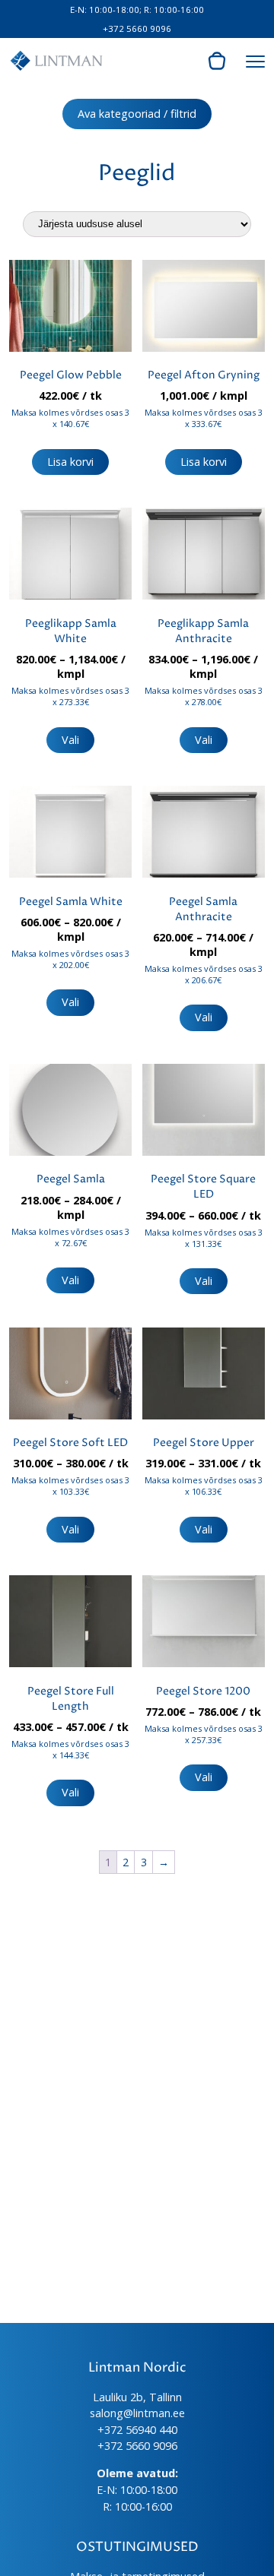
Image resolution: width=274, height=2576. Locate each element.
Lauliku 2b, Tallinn (137, 2397)
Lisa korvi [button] (70, 462)
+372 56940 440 (137, 2430)
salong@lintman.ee (137, 2413)
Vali (70, 740)
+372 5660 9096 (137, 28)
